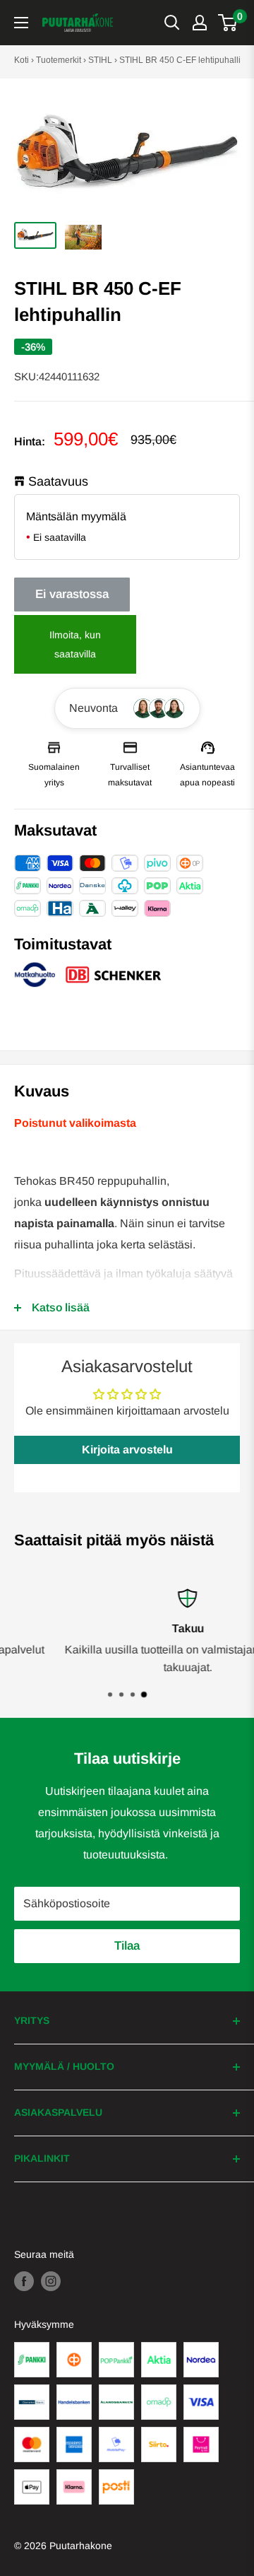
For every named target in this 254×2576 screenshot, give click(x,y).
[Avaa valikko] (21, 23)
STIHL (100, 60)
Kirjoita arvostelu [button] (127, 1450)
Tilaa (127, 1946)
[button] (127, 708)
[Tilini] (200, 23)
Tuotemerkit (59, 60)
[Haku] (172, 23)
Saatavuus (58, 481)
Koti (22, 60)
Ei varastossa (72, 594)
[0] (228, 23)
